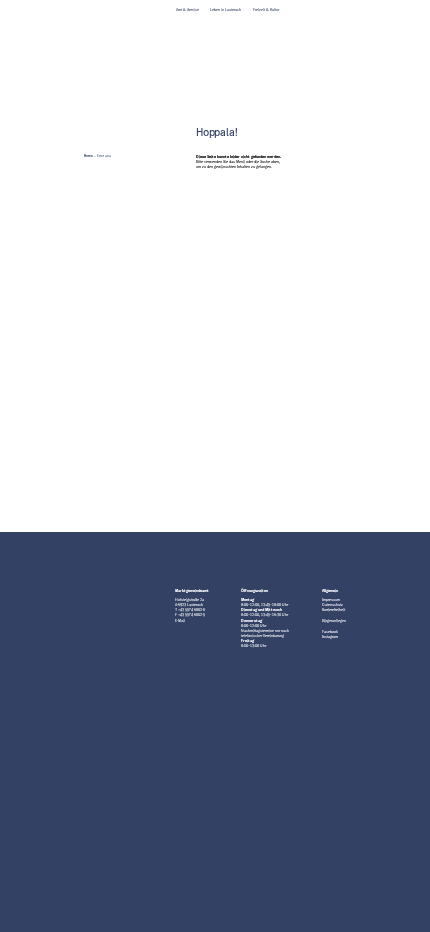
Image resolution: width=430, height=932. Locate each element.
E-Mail (180, 621)
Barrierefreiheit (333, 610)
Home (88, 156)
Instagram (330, 637)
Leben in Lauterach (225, 10)
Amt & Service (187, 10)
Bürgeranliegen (334, 621)
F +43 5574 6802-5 (190, 615)
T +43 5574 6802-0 (190, 610)
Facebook (330, 632)
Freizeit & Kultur (266, 10)
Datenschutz (332, 605)
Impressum (331, 600)
